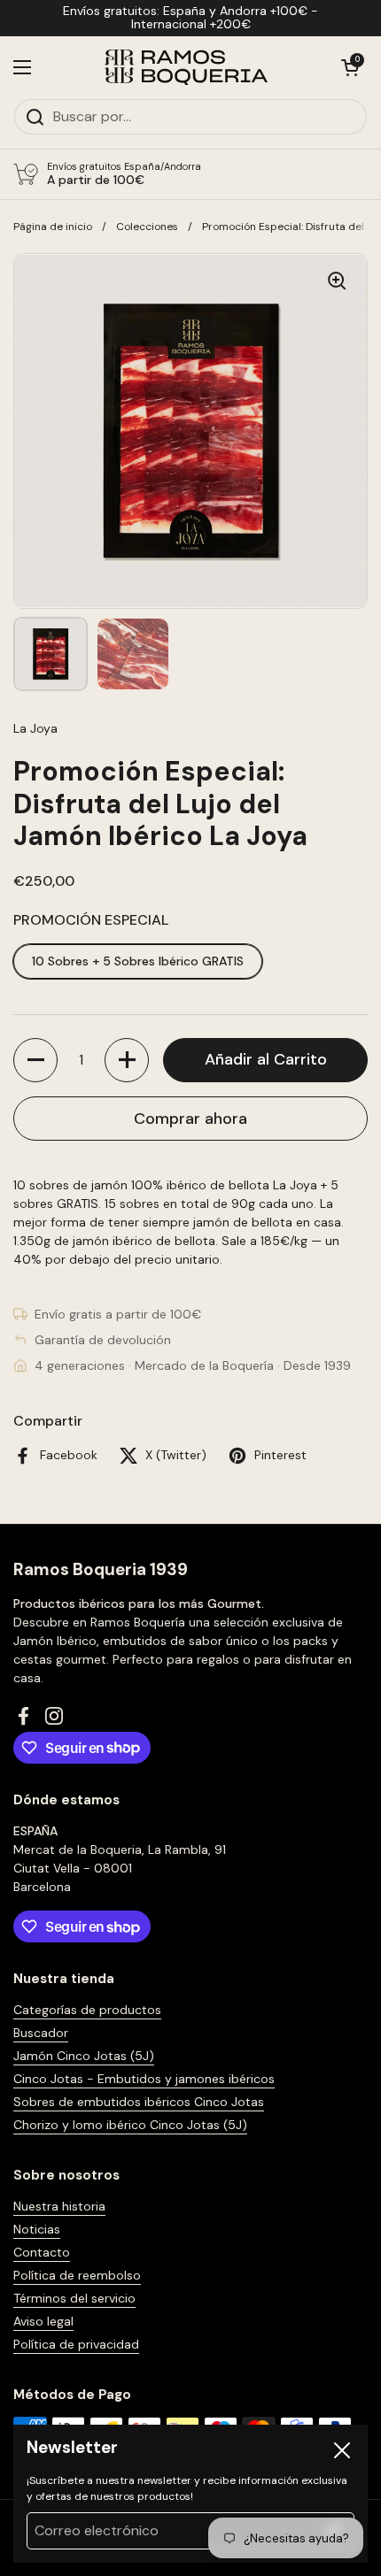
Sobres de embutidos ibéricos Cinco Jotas (139, 2102)
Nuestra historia (59, 2206)
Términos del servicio (74, 2298)
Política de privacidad (76, 2344)
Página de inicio (53, 227)
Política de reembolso (77, 2275)
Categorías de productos (87, 2010)
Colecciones (147, 227)
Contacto (42, 2252)
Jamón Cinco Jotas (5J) (84, 2056)
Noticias (37, 2229)
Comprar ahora (190, 1119)
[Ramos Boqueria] (187, 67)
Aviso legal (43, 2321)
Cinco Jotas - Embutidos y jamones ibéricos (144, 2079)
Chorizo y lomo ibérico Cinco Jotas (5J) (130, 2125)
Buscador (41, 2033)
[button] (350, 67)
